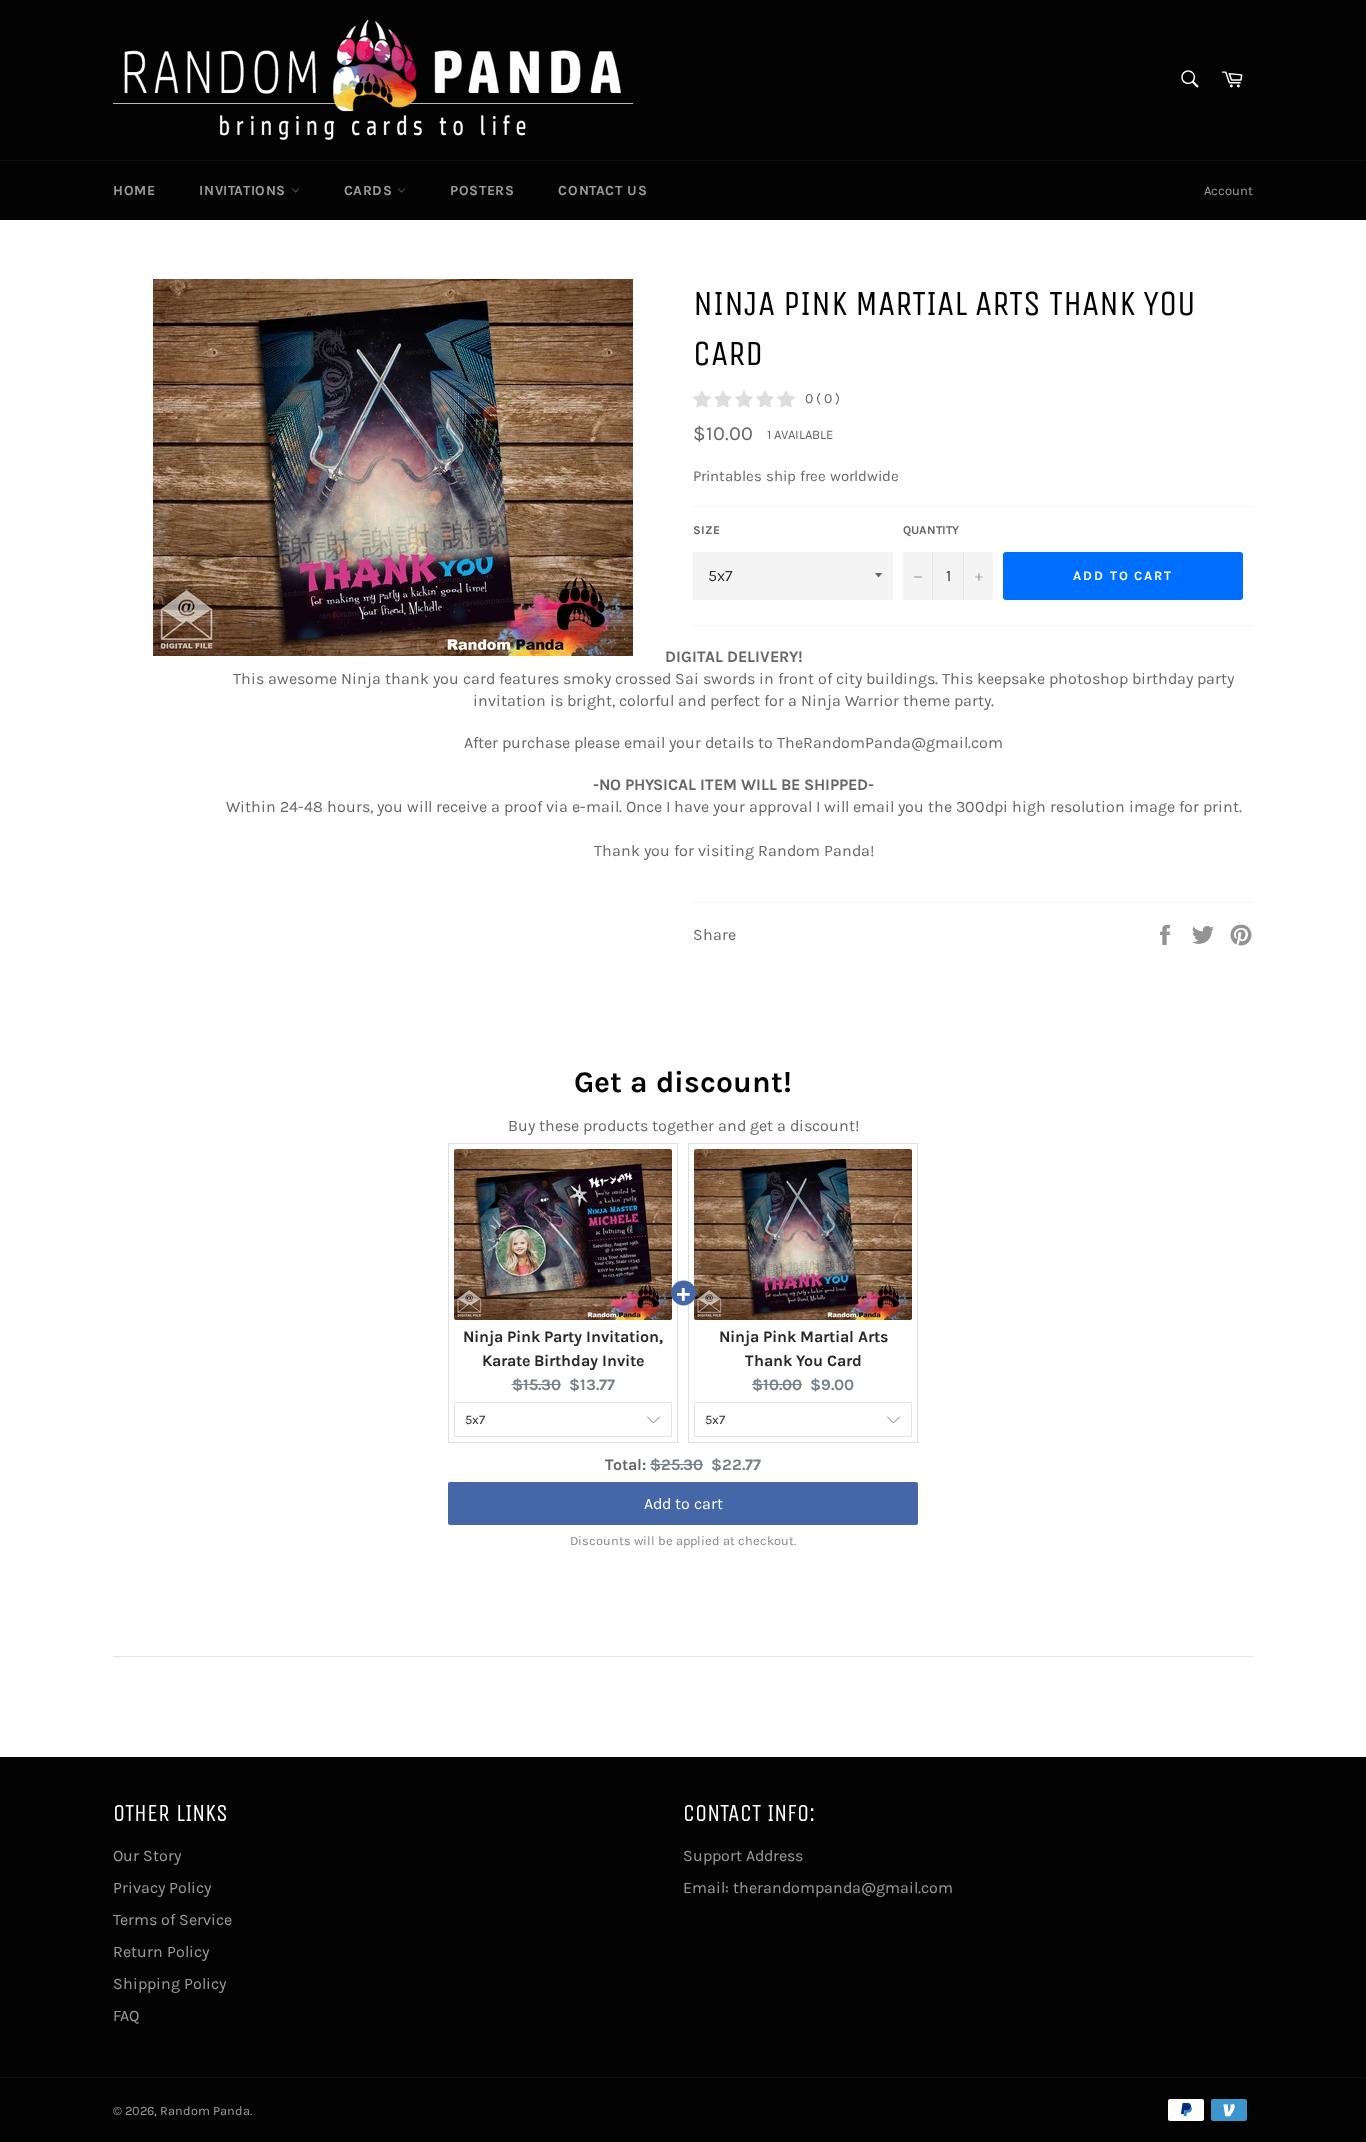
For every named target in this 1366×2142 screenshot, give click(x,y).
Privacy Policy (162, 1887)
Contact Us (602, 190)
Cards (371, 190)
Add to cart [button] (683, 1502)
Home (134, 190)
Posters (482, 190)
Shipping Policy (169, 1983)
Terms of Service (172, 1919)
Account (1228, 190)
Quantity (931, 530)
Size (706, 530)
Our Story (147, 1855)
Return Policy (161, 1951)
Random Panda (205, 2110)
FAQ (126, 2015)
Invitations (244, 190)
